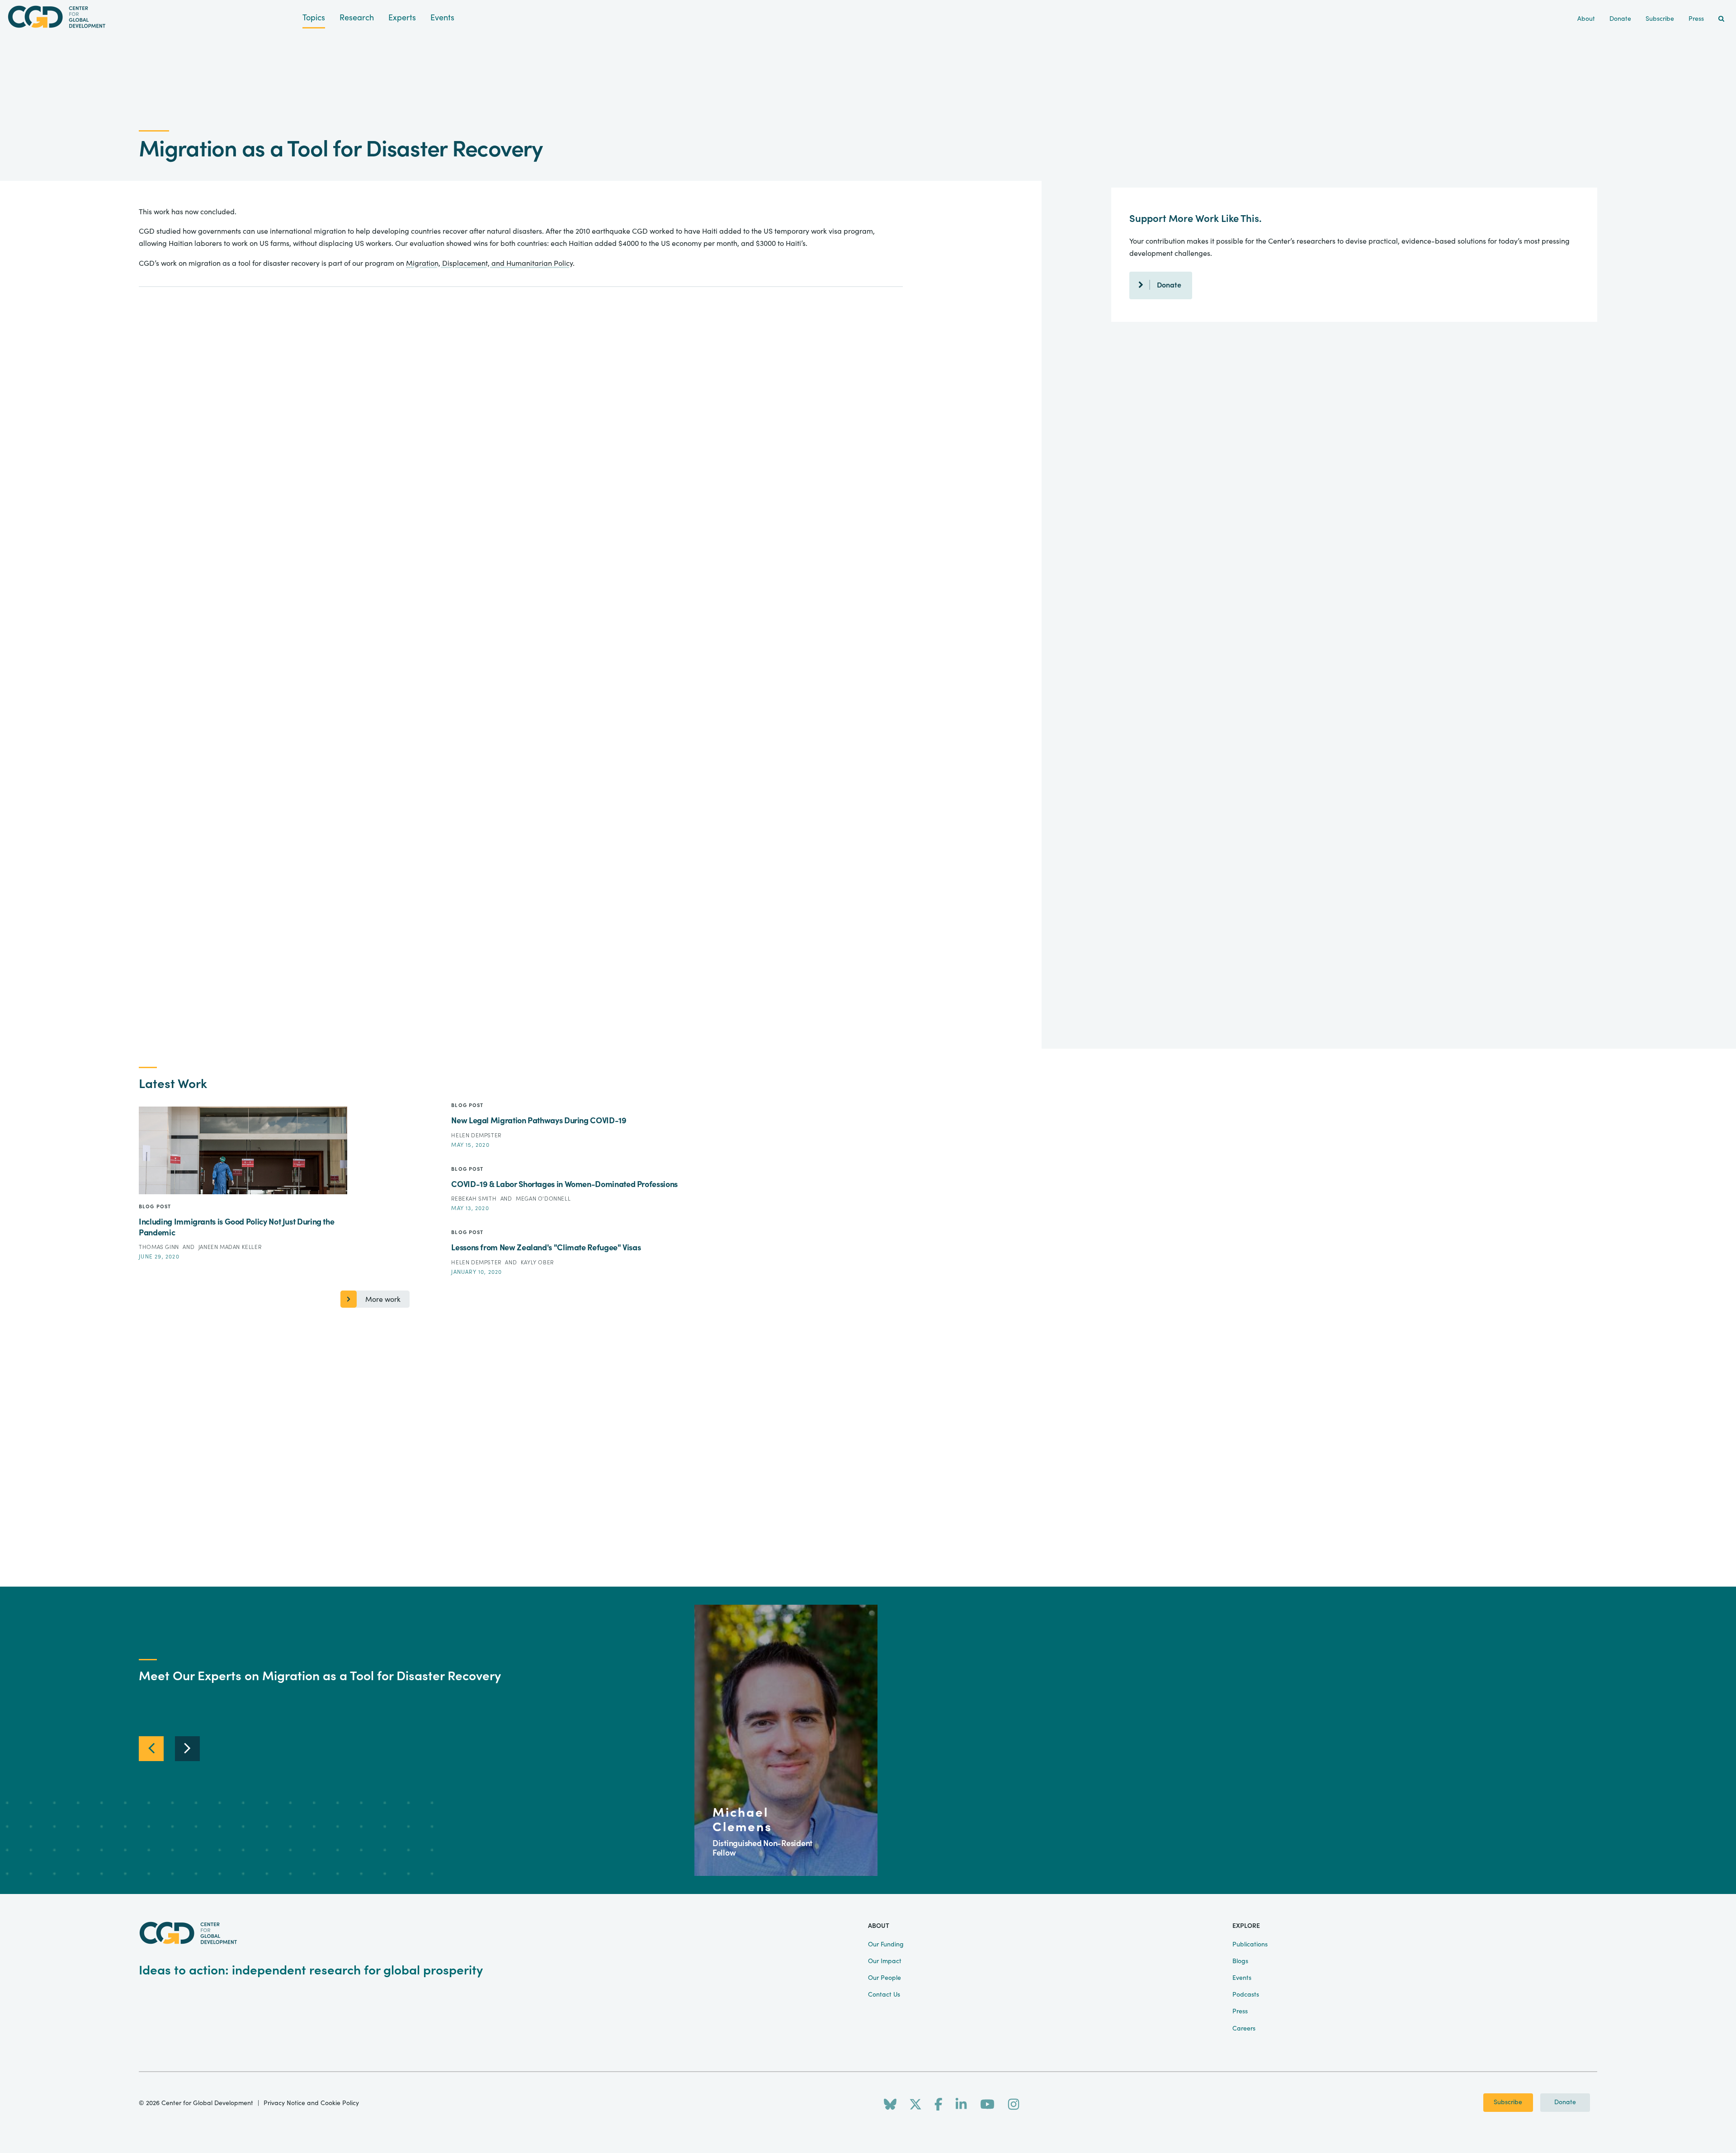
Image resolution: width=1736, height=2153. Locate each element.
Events (442, 18)
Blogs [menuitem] (1240, 1961)
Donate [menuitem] (1620, 19)
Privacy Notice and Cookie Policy (311, 2103)
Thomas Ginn (160, 1247)
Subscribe (1508, 2102)
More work (383, 1300)
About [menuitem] (1586, 19)
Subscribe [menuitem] (1660, 19)
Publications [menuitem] (1250, 1945)
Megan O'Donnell (543, 1199)
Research (357, 18)
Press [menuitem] (1696, 19)
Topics (314, 18)
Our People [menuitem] (885, 1978)
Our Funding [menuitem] (886, 1945)
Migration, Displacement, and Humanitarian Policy (489, 264)
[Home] (151, 17)
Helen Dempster (476, 1135)
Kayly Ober (537, 1263)
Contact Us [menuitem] (884, 1995)
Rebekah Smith (474, 1199)
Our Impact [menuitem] (885, 1961)
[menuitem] (1721, 19)
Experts (402, 18)
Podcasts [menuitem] (1246, 1995)
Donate (1169, 285)
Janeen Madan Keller (230, 1247)
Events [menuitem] (1242, 1978)
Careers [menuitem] (1244, 2029)
